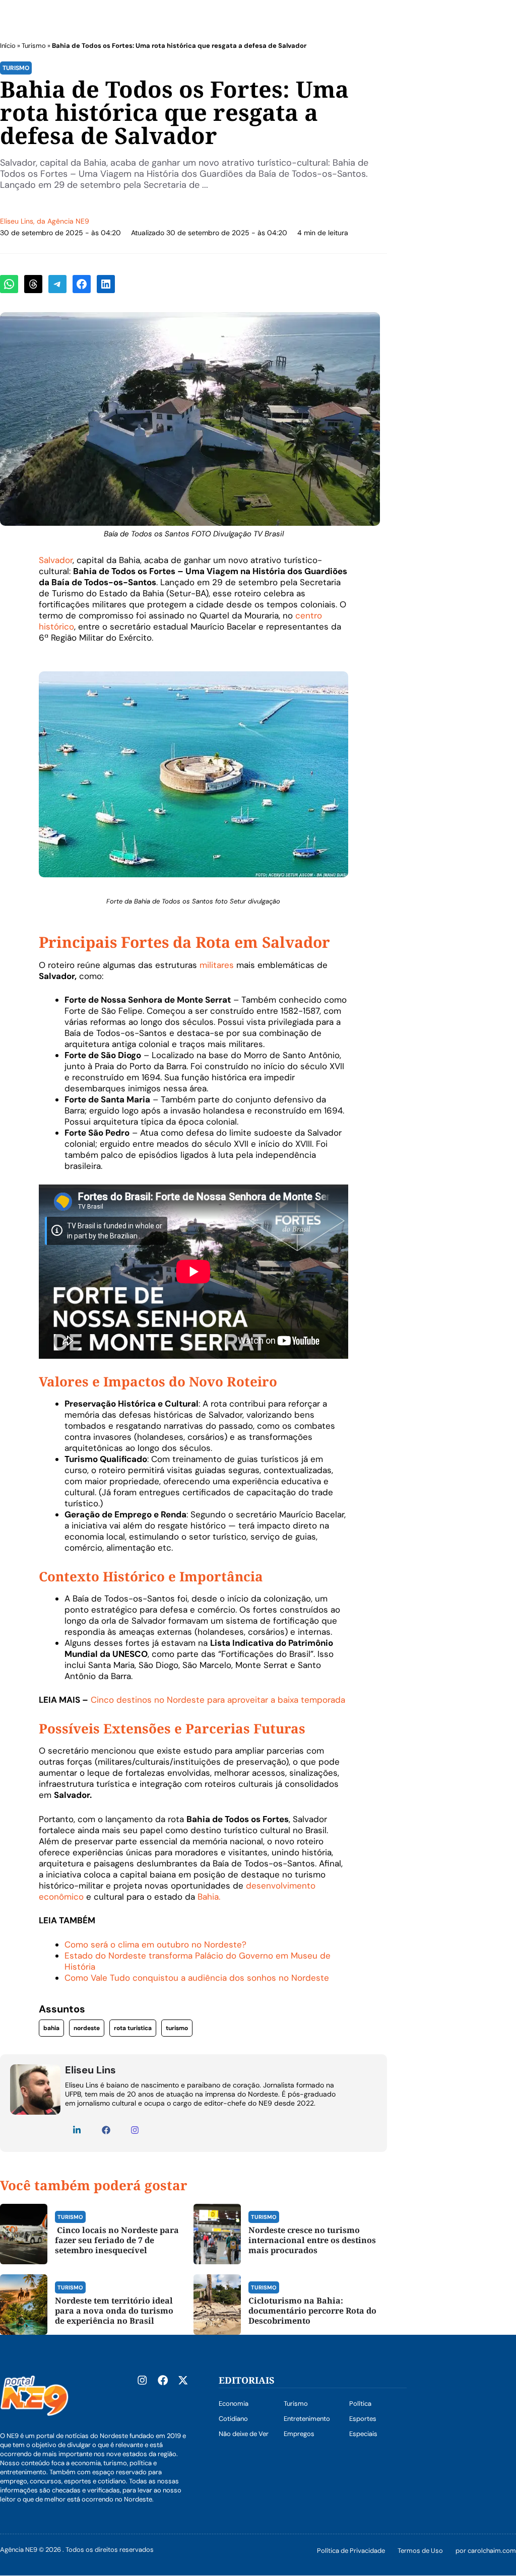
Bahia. (209, 1897)
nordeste (87, 2028)
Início (8, 46)
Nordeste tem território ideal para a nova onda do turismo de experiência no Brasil (114, 2311)
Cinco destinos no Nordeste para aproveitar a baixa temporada (217, 1700)
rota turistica (133, 2028)
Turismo (34, 46)
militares (217, 965)
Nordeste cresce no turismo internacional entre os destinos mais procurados (312, 2240)
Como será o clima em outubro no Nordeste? (155, 1944)
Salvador (56, 560)
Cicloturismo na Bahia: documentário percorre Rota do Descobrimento (312, 2311)
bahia (51, 2028)
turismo (177, 2028)
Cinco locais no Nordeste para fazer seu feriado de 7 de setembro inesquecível (117, 2240)
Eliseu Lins (17, 221)
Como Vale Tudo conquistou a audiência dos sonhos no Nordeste (197, 1978)
